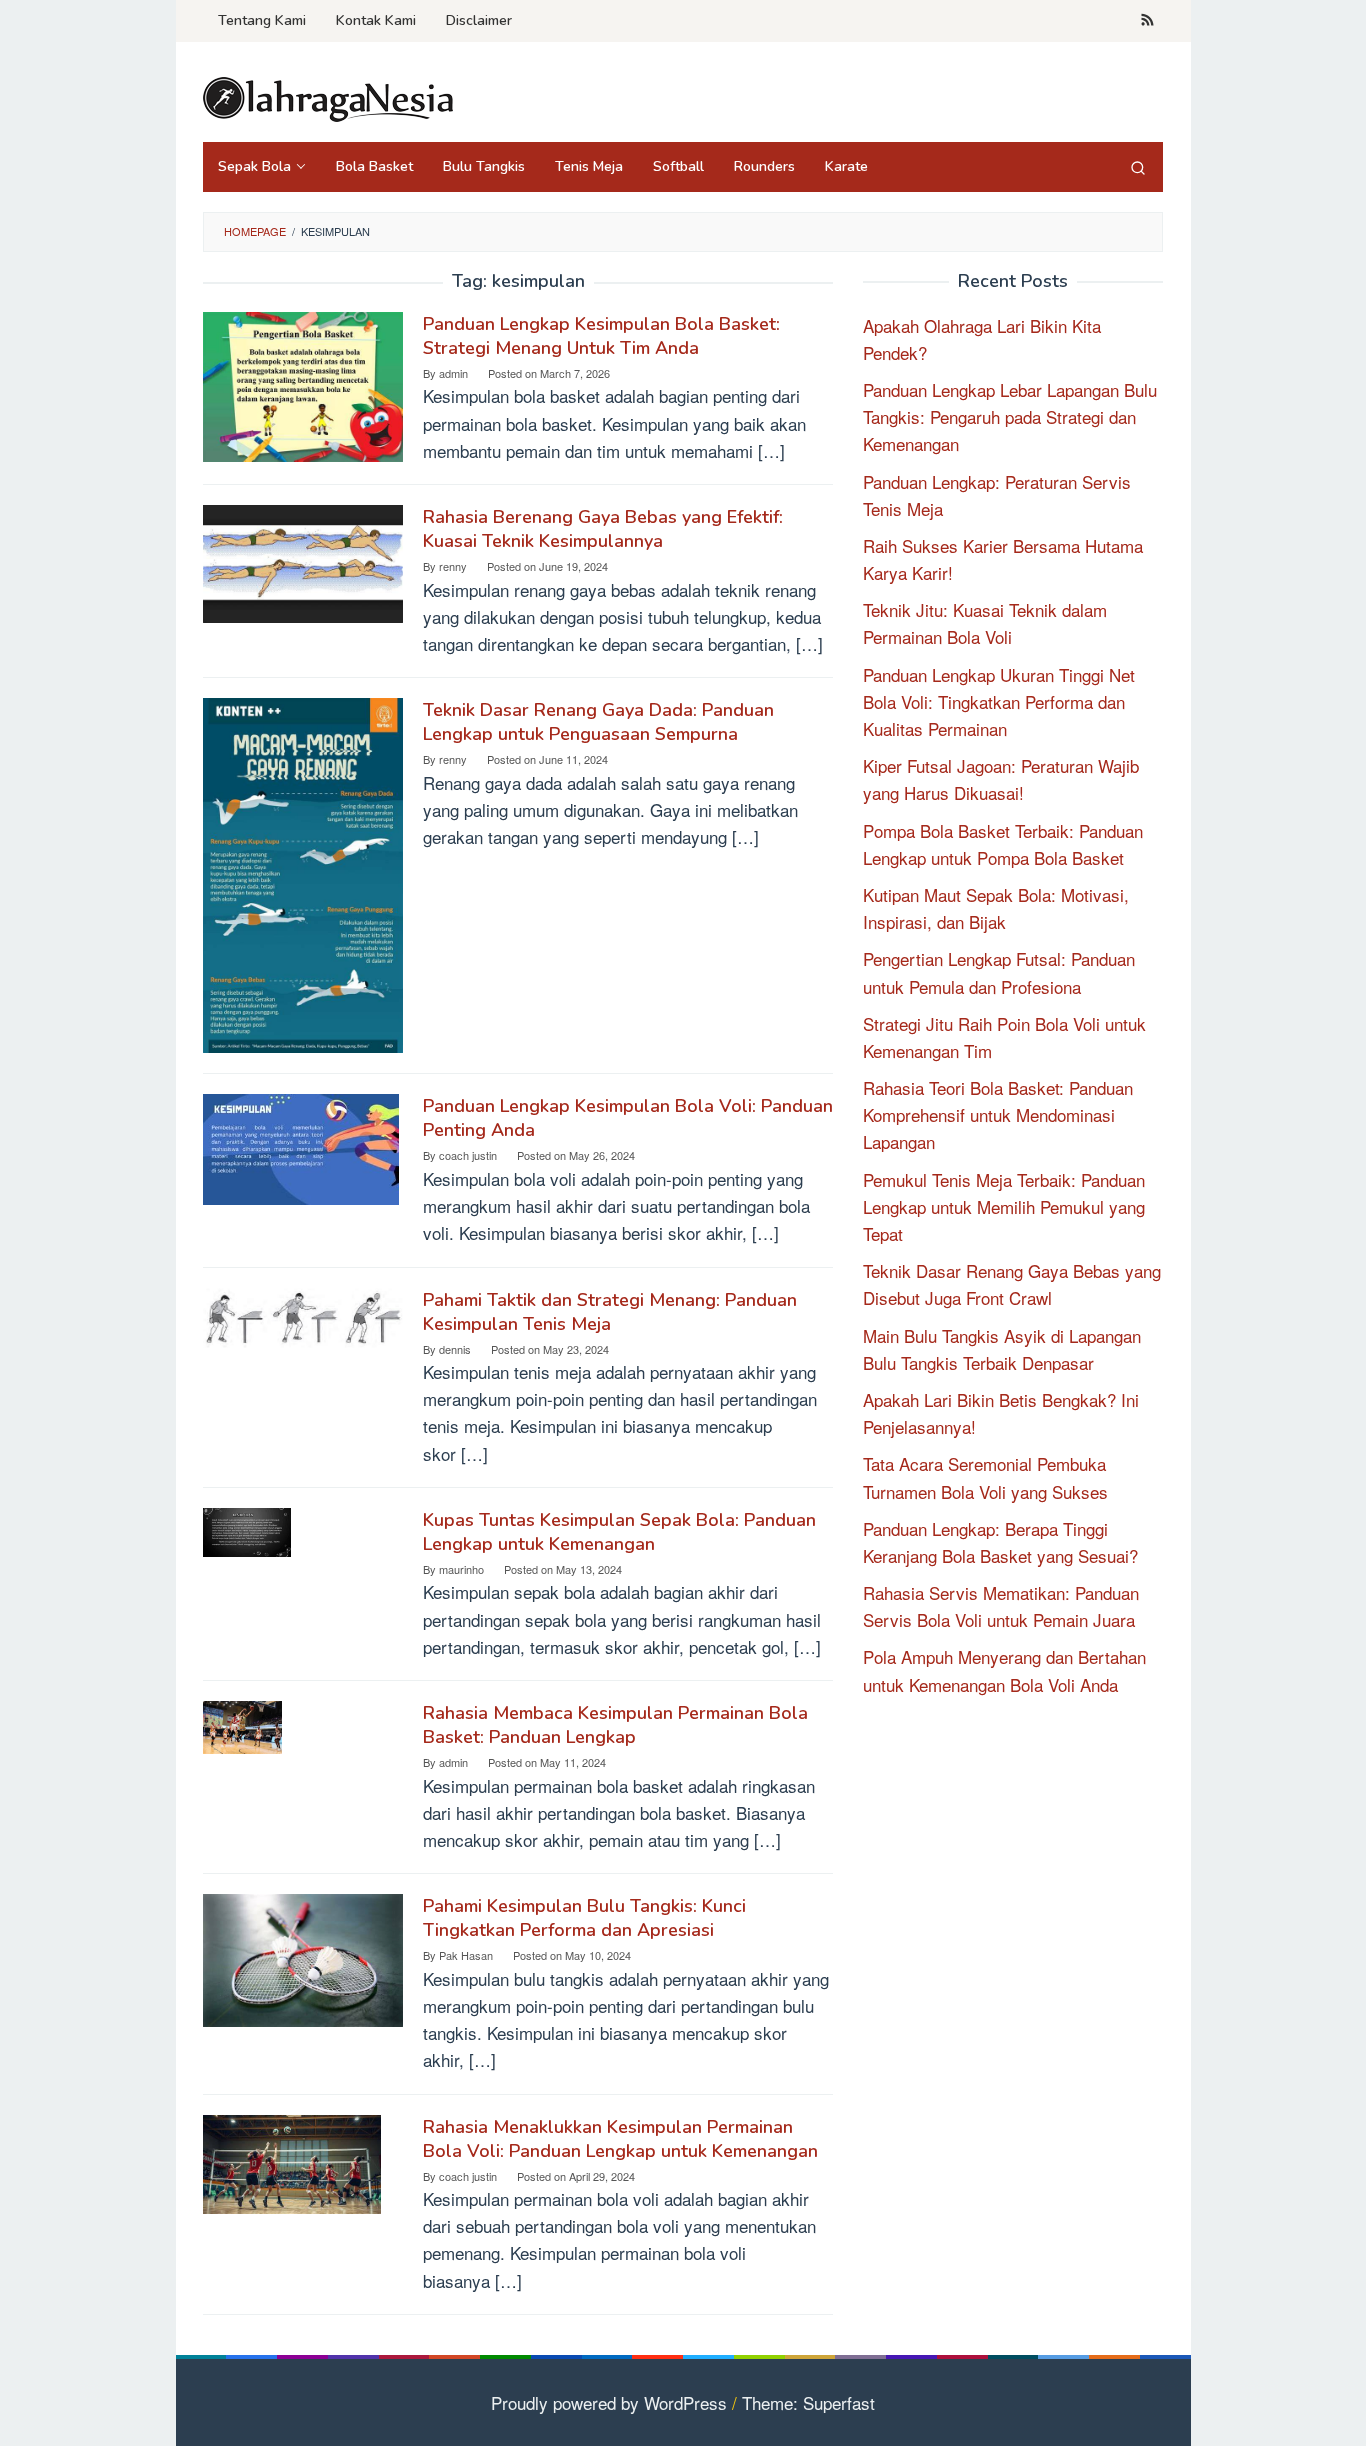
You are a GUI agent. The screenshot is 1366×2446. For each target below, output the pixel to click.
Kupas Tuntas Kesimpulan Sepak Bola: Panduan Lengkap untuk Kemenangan (619, 1532)
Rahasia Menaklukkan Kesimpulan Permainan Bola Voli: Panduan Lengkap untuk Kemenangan (620, 2139)
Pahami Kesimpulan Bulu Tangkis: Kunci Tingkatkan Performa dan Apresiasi (584, 1918)
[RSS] (1147, 21)
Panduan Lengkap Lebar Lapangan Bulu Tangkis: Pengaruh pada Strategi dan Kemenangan (1010, 416)
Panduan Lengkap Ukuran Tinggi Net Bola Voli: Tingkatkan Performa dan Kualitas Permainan (999, 701)
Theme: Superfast (808, 2402)
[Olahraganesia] (328, 96)
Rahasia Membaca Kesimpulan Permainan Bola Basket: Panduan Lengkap (615, 1725)
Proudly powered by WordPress (609, 2402)
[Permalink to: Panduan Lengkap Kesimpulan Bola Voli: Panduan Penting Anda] (301, 1146)
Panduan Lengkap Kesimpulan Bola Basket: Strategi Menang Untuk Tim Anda (601, 336)
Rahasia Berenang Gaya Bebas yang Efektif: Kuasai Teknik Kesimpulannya (603, 529)
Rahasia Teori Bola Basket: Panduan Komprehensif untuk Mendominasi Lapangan (998, 1114)
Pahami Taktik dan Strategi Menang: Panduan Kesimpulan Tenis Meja (610, 1312)
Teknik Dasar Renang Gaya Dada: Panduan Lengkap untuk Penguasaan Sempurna (598, 722)
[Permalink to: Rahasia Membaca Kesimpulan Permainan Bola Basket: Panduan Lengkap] (242, 1724)
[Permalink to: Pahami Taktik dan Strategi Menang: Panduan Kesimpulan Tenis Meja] (303, 1314)
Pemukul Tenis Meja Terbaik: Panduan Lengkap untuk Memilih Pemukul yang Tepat (1004, 1206)
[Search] (1138, 167)
